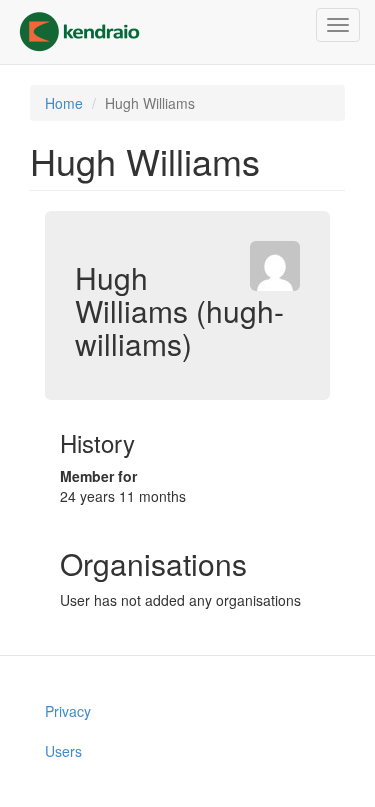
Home (64, 103)
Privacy (68, 711)
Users (63, 751)
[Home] (79, 32)
